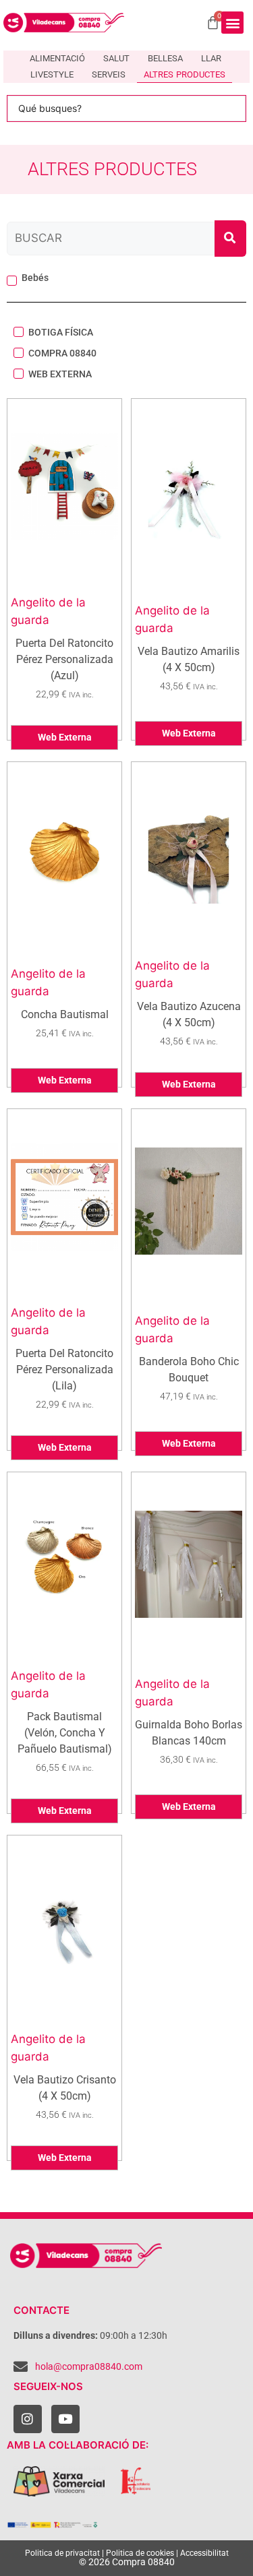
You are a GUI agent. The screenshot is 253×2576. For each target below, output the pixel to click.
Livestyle (52, 74)
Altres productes (185, 74)
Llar (211, 58)
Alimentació (57, 58)
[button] (232, 23)
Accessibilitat (204, 2553)
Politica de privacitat (62, 2553)
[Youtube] (65, 2419)
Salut (116, 58)
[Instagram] (28, 2419)
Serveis (109, 74)
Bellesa (165, 58)
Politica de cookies (140, 2553)
